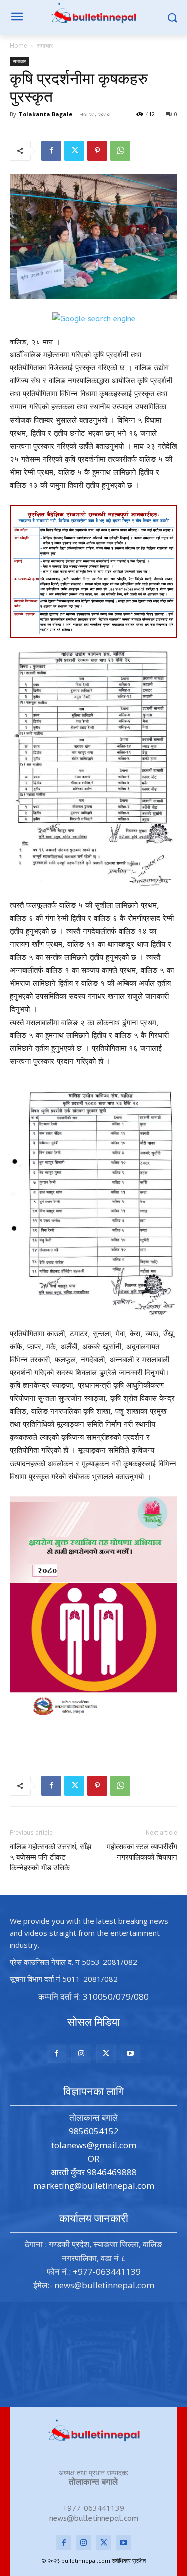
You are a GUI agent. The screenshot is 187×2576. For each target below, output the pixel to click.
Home (19, 46)
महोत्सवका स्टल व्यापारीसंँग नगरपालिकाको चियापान (142, 1852)
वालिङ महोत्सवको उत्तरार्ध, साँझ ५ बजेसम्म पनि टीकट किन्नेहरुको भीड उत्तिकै (51, 1857)
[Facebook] (51, 151)
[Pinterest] (97, 151)
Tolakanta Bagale (46, 114)
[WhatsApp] (120, 151)
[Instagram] (81, 2053)
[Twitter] (74, 151)
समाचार (45, 46)
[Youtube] (130, 2053)
